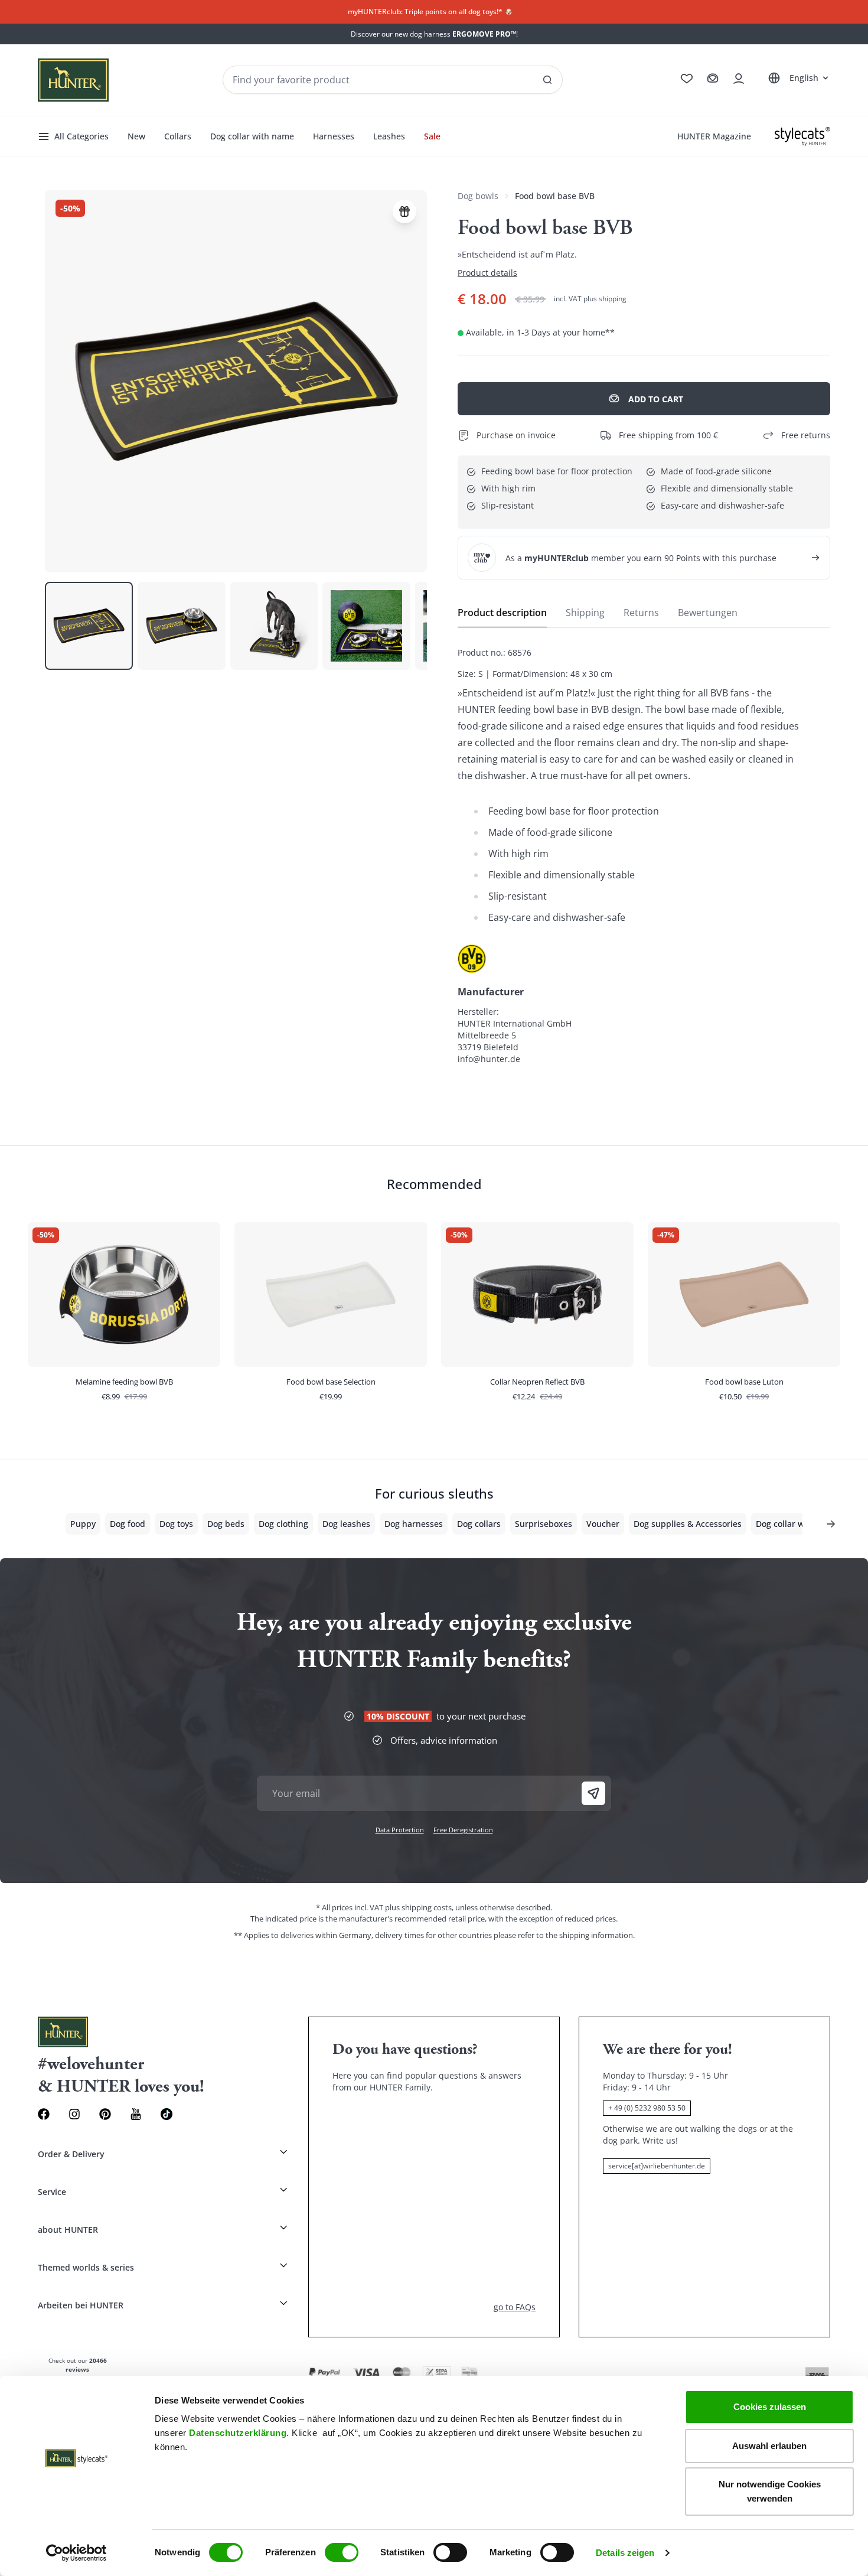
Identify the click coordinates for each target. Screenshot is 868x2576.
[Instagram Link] (74, 2114)
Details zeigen (625, 2553)
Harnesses (334, 136)
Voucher (603, 1524)
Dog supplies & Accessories (688, 1524)
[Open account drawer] (739, 79)
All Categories (81, 136)
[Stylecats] (802, 136)
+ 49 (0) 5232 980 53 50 (647, 2108)
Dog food (128, 1524)
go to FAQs (515, 2307)
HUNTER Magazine (714, 136)
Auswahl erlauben (769, 2446)
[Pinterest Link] (105, 2114)
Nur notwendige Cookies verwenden (770, 2491)
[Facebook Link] (44, 2114)
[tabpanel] (644, 856)
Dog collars (479, 1524)
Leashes (389, 136)
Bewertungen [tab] (708, 613)
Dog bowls (478, 196)
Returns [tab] (641, 613)
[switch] (342, 2552)
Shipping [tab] (585, 613)
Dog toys (176, 1524)
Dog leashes (346, 1524)
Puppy (83, 1524)
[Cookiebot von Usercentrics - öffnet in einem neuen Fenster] (76, 2553)
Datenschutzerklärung (238, 2433)
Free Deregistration (463, 1830)
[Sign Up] (593, 1793)
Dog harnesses (414, 1524)
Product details (487, 273)
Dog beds (226, 1524)
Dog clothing (283, 1524)
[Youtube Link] (136, 2114)
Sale (432, 136)
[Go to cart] (713, 79)
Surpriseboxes (544, 1524)
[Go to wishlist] (687, 79)
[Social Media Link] (167, 2114)
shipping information (596, 1935)
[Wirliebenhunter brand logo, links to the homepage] (73, 80)
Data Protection (400, 1830)
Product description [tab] (502, 613)
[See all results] (547, 80)
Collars (178, 136)
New (136, 136)
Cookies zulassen (770, 2407)
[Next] (831, 1524)
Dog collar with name (252, 136)
